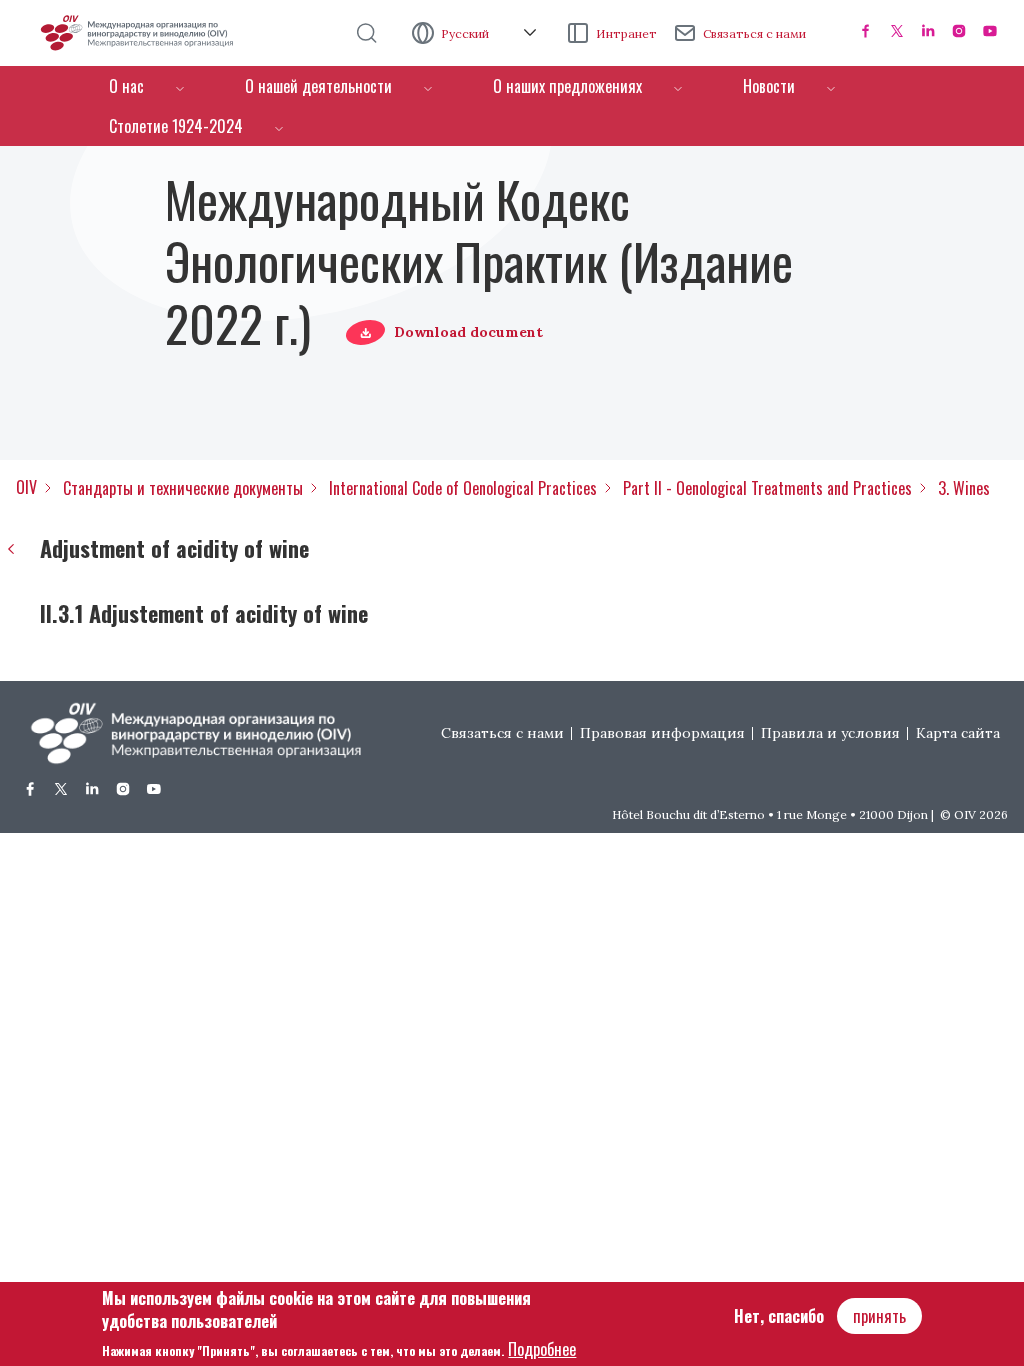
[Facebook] (866, 31)
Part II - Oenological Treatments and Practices (767, 488)
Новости (769, 86)
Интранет (626, 33)
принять (879, 1316)
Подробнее (542, 1349)
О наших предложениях (567, 86)
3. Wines (964, 488)
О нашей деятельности (318, 86)
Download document (468, 332)
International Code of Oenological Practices (463, 488)
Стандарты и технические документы (183, 488)
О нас (126, 86)
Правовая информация (662, 733)
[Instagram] (959, 31)
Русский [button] (466, 33)
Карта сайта (958, 733)
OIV (26, 487)
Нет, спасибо (779, 1316)
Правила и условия (830, 733)
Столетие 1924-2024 (176, 126)
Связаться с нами (754, 33)
